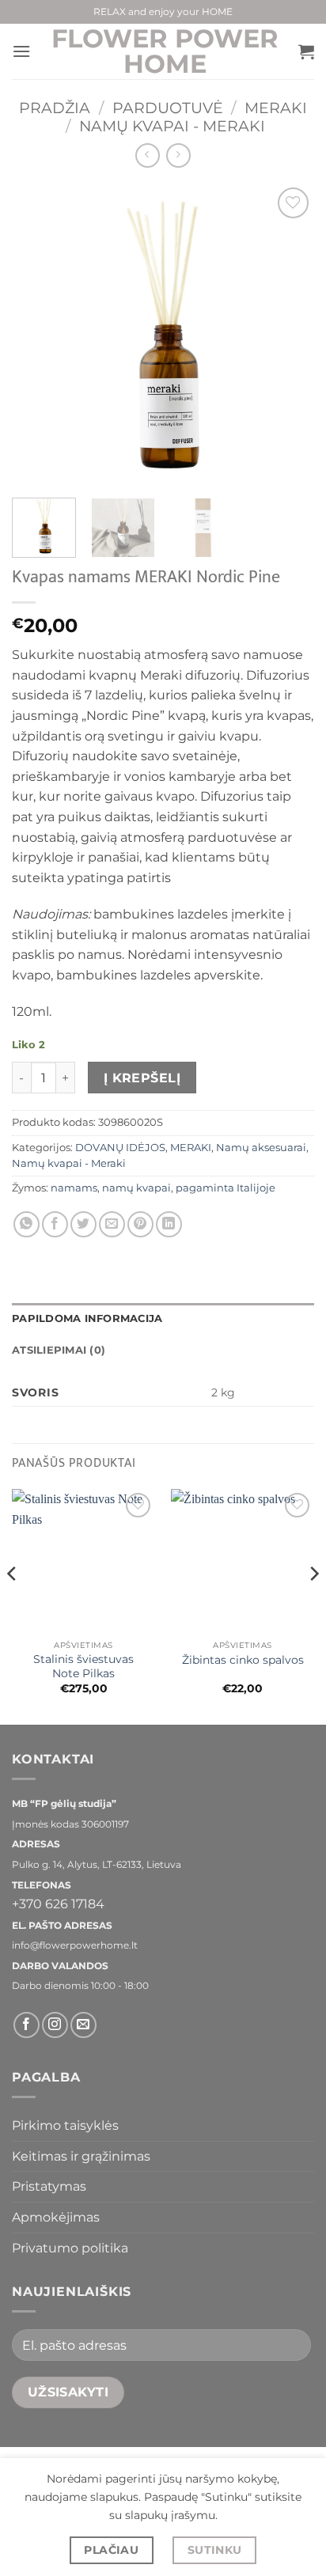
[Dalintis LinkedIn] (169, 1224)
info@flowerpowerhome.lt (75, 1945)
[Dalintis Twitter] (83, 1224)
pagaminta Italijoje (226, 1188)
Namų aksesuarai (261, 1148)
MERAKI (276, 108)
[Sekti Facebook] (27, 2025)
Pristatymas (49, 2186)
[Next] (288, 335)
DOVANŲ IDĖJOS (120, 1148)
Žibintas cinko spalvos (243, 1660)
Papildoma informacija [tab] (87, 1318)
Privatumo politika (70, 2248)
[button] (21, 51)
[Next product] (148, 155)
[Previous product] (178, 155)
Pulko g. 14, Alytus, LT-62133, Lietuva (97, 1864)
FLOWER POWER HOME (165, 51)
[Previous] (38, 335)
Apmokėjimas (56, 2217)
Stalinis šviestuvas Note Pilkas (83, 1666)
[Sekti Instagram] (55, 2025)
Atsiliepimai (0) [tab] (59, 1350)
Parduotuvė (168, 108)
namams (74, 1188)
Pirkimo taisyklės (65, 2125)
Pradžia (55, 108)
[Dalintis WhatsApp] (27, 1224)
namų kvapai (136, 1188)
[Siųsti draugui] (112, 1224)
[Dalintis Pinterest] (140, 1224)
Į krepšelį (142, 1078)
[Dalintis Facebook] (55, 1224)
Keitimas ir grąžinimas (81, 2156)
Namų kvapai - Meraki (172, 126)
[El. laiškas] (83, 2025)
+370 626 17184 (58, 1904)
